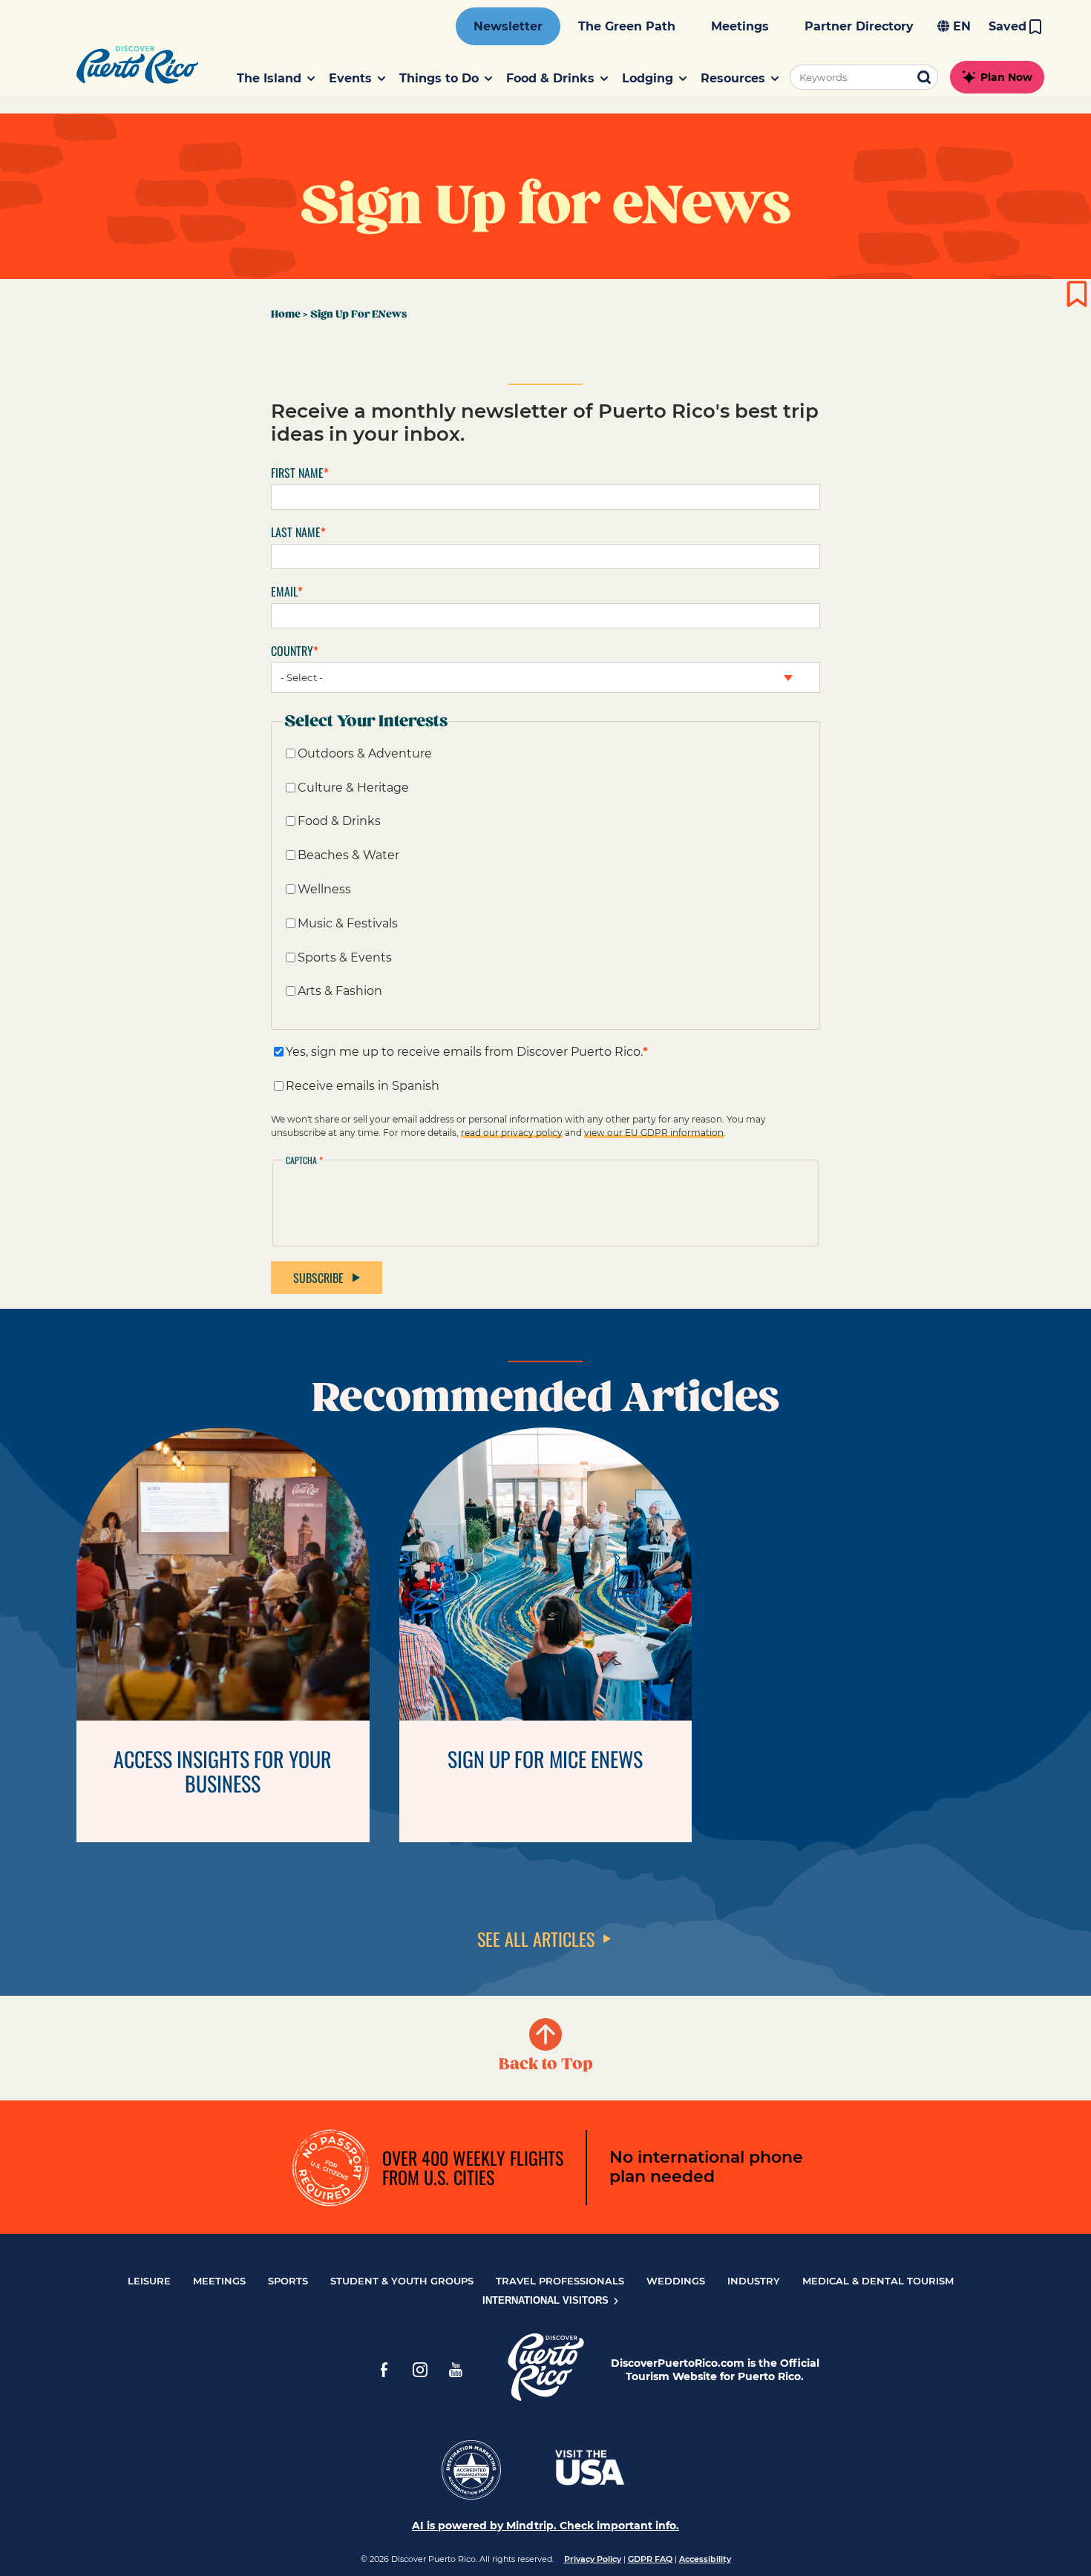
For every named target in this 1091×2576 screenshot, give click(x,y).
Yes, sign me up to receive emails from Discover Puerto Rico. (464, 1052)
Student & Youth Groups (402, 2281)
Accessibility (705, 2559)
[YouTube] (456, 2370)
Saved (1008, 26)
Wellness (324, 889)
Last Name (296, 532)
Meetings (740, 26)
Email (284, 592)
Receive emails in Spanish (363, 1086)
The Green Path (627, 26)
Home (286, 314)
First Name (297, 473)
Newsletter (508, 26)
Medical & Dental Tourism (878, 2281)
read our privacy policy (512, 1133)
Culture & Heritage (353, 788)
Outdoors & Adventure (365, 753)
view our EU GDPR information (654, 1133)
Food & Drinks (339, 821)
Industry (754, 2281)
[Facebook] (384, 2370)
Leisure (149, 2281)
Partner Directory (859, 26)
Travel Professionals (560, 2281)
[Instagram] (420, 2370)
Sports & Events (345, 957)
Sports (288, 2281)
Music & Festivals (348, 923)
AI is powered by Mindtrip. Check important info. (545, 2526)
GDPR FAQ (650, 2559)
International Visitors (547, 2300)
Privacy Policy (593, 2559)
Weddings (676, 2281)
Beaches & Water (348, 855)
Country (292, 651)
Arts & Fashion (340, 991)
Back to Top (546, 2064)
